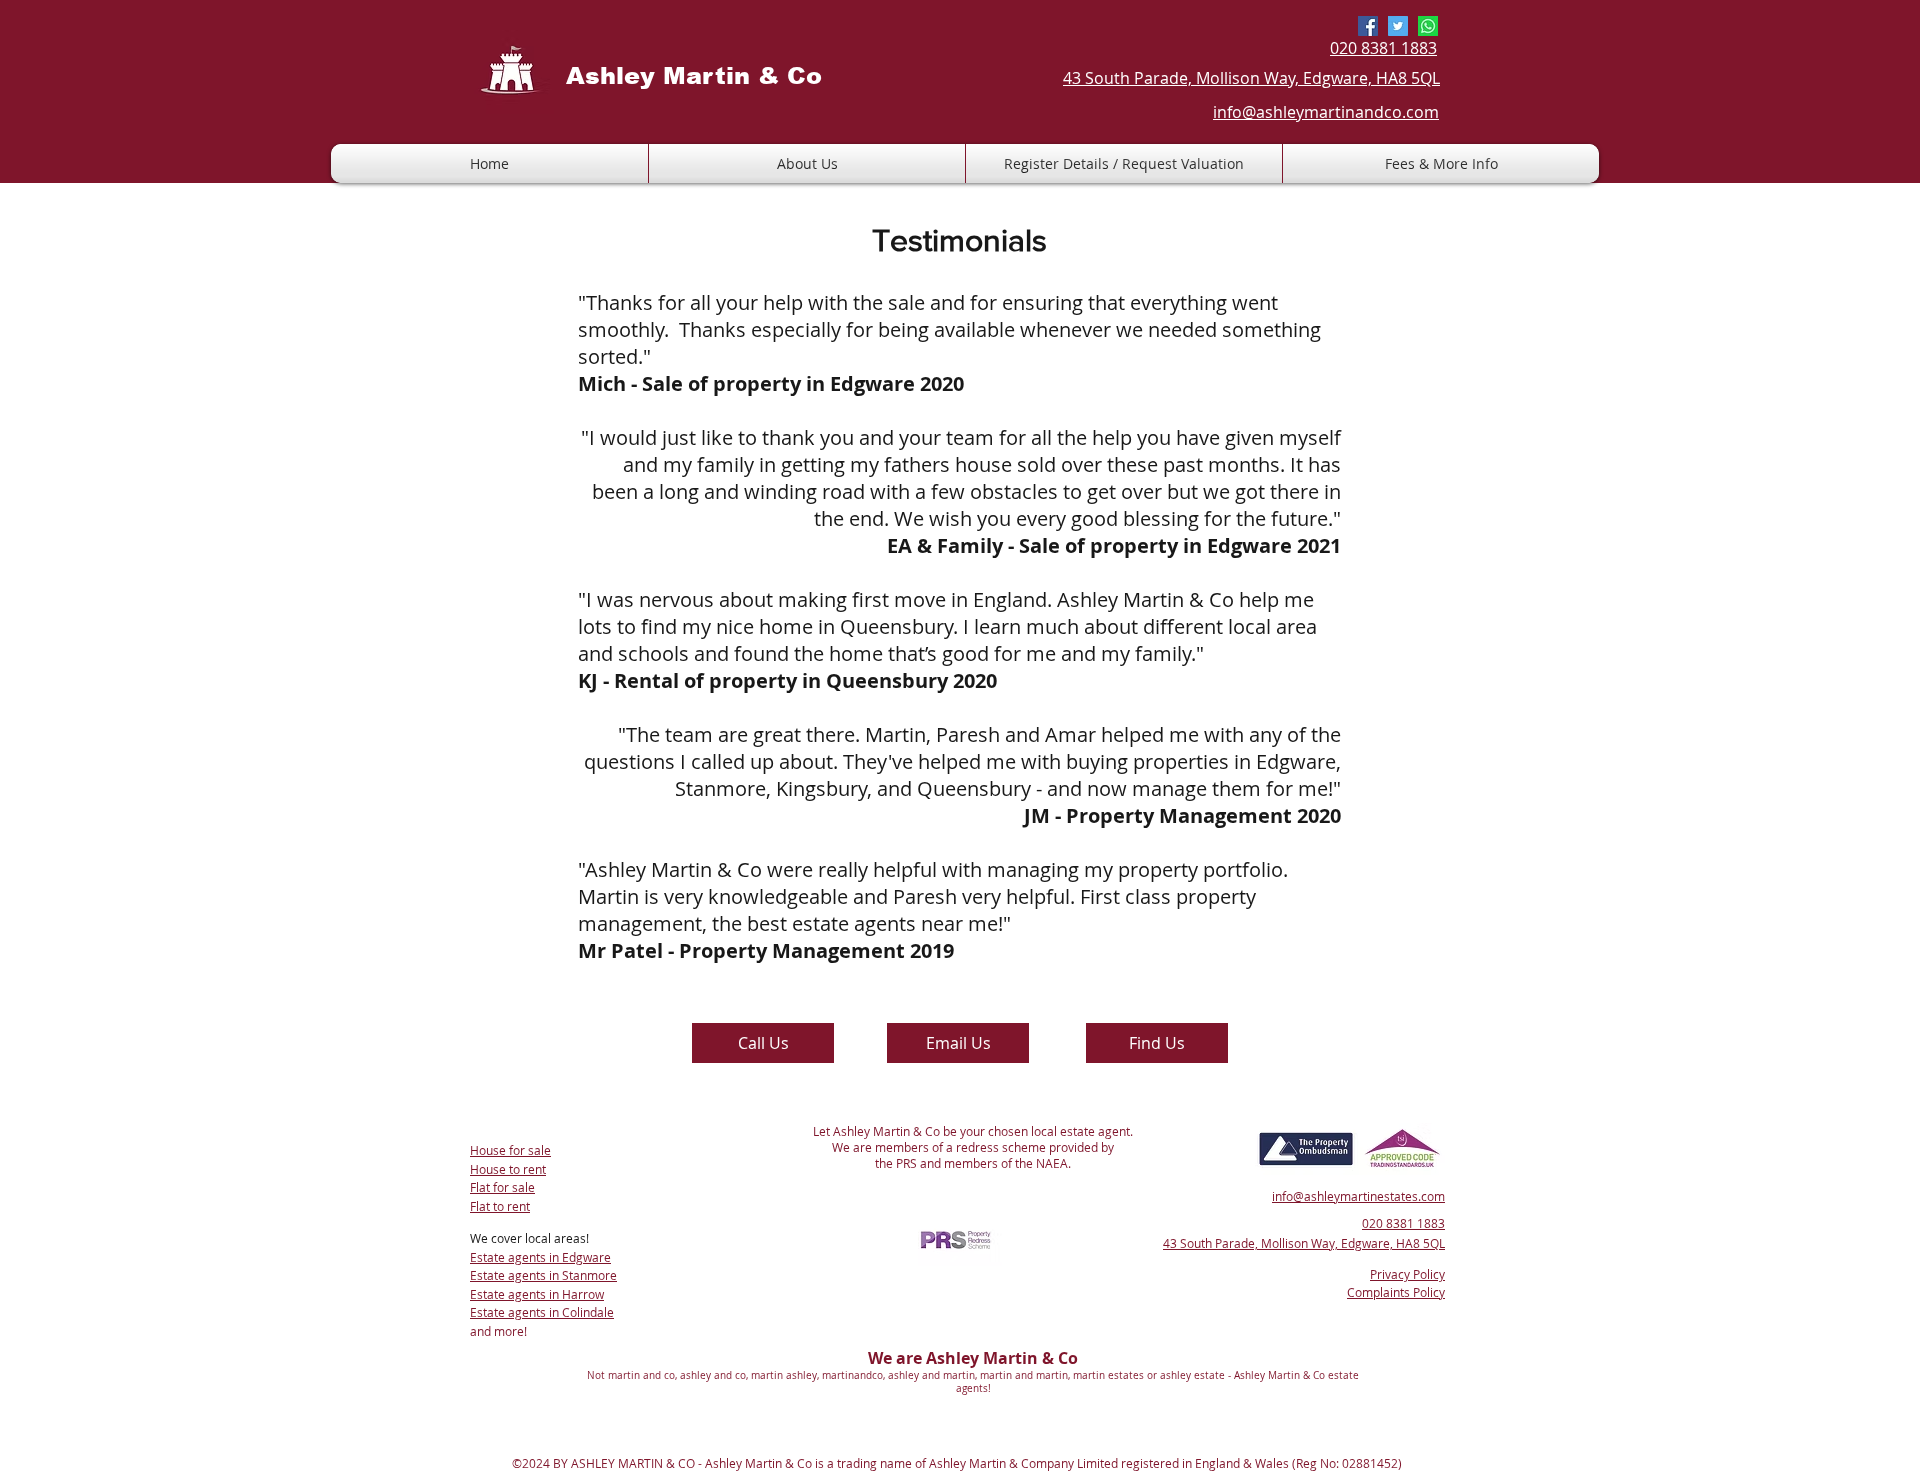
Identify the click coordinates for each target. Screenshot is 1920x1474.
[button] (1124, 163)
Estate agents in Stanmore (543, 1275)
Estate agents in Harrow (537, 1294)
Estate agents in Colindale (542, 1312)
